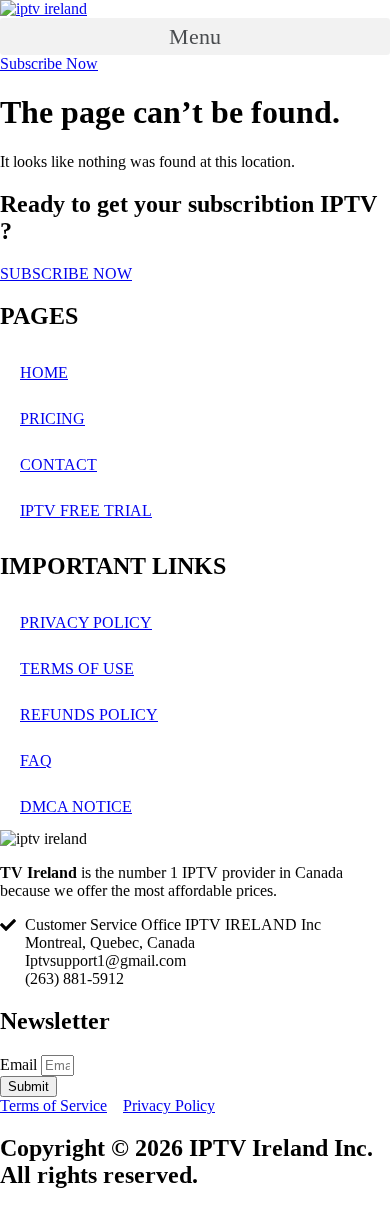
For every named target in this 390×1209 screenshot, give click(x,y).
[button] (195, 36)
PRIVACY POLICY (86, 622)
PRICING (52, 418)
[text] (195, 882)
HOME (44, 372)
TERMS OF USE (77, 668)
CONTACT (58, 464)
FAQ (36, 760)
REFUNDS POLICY (89, 714)
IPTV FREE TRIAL (86, 510)
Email (20, 1064)
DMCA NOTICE (76, 806)
